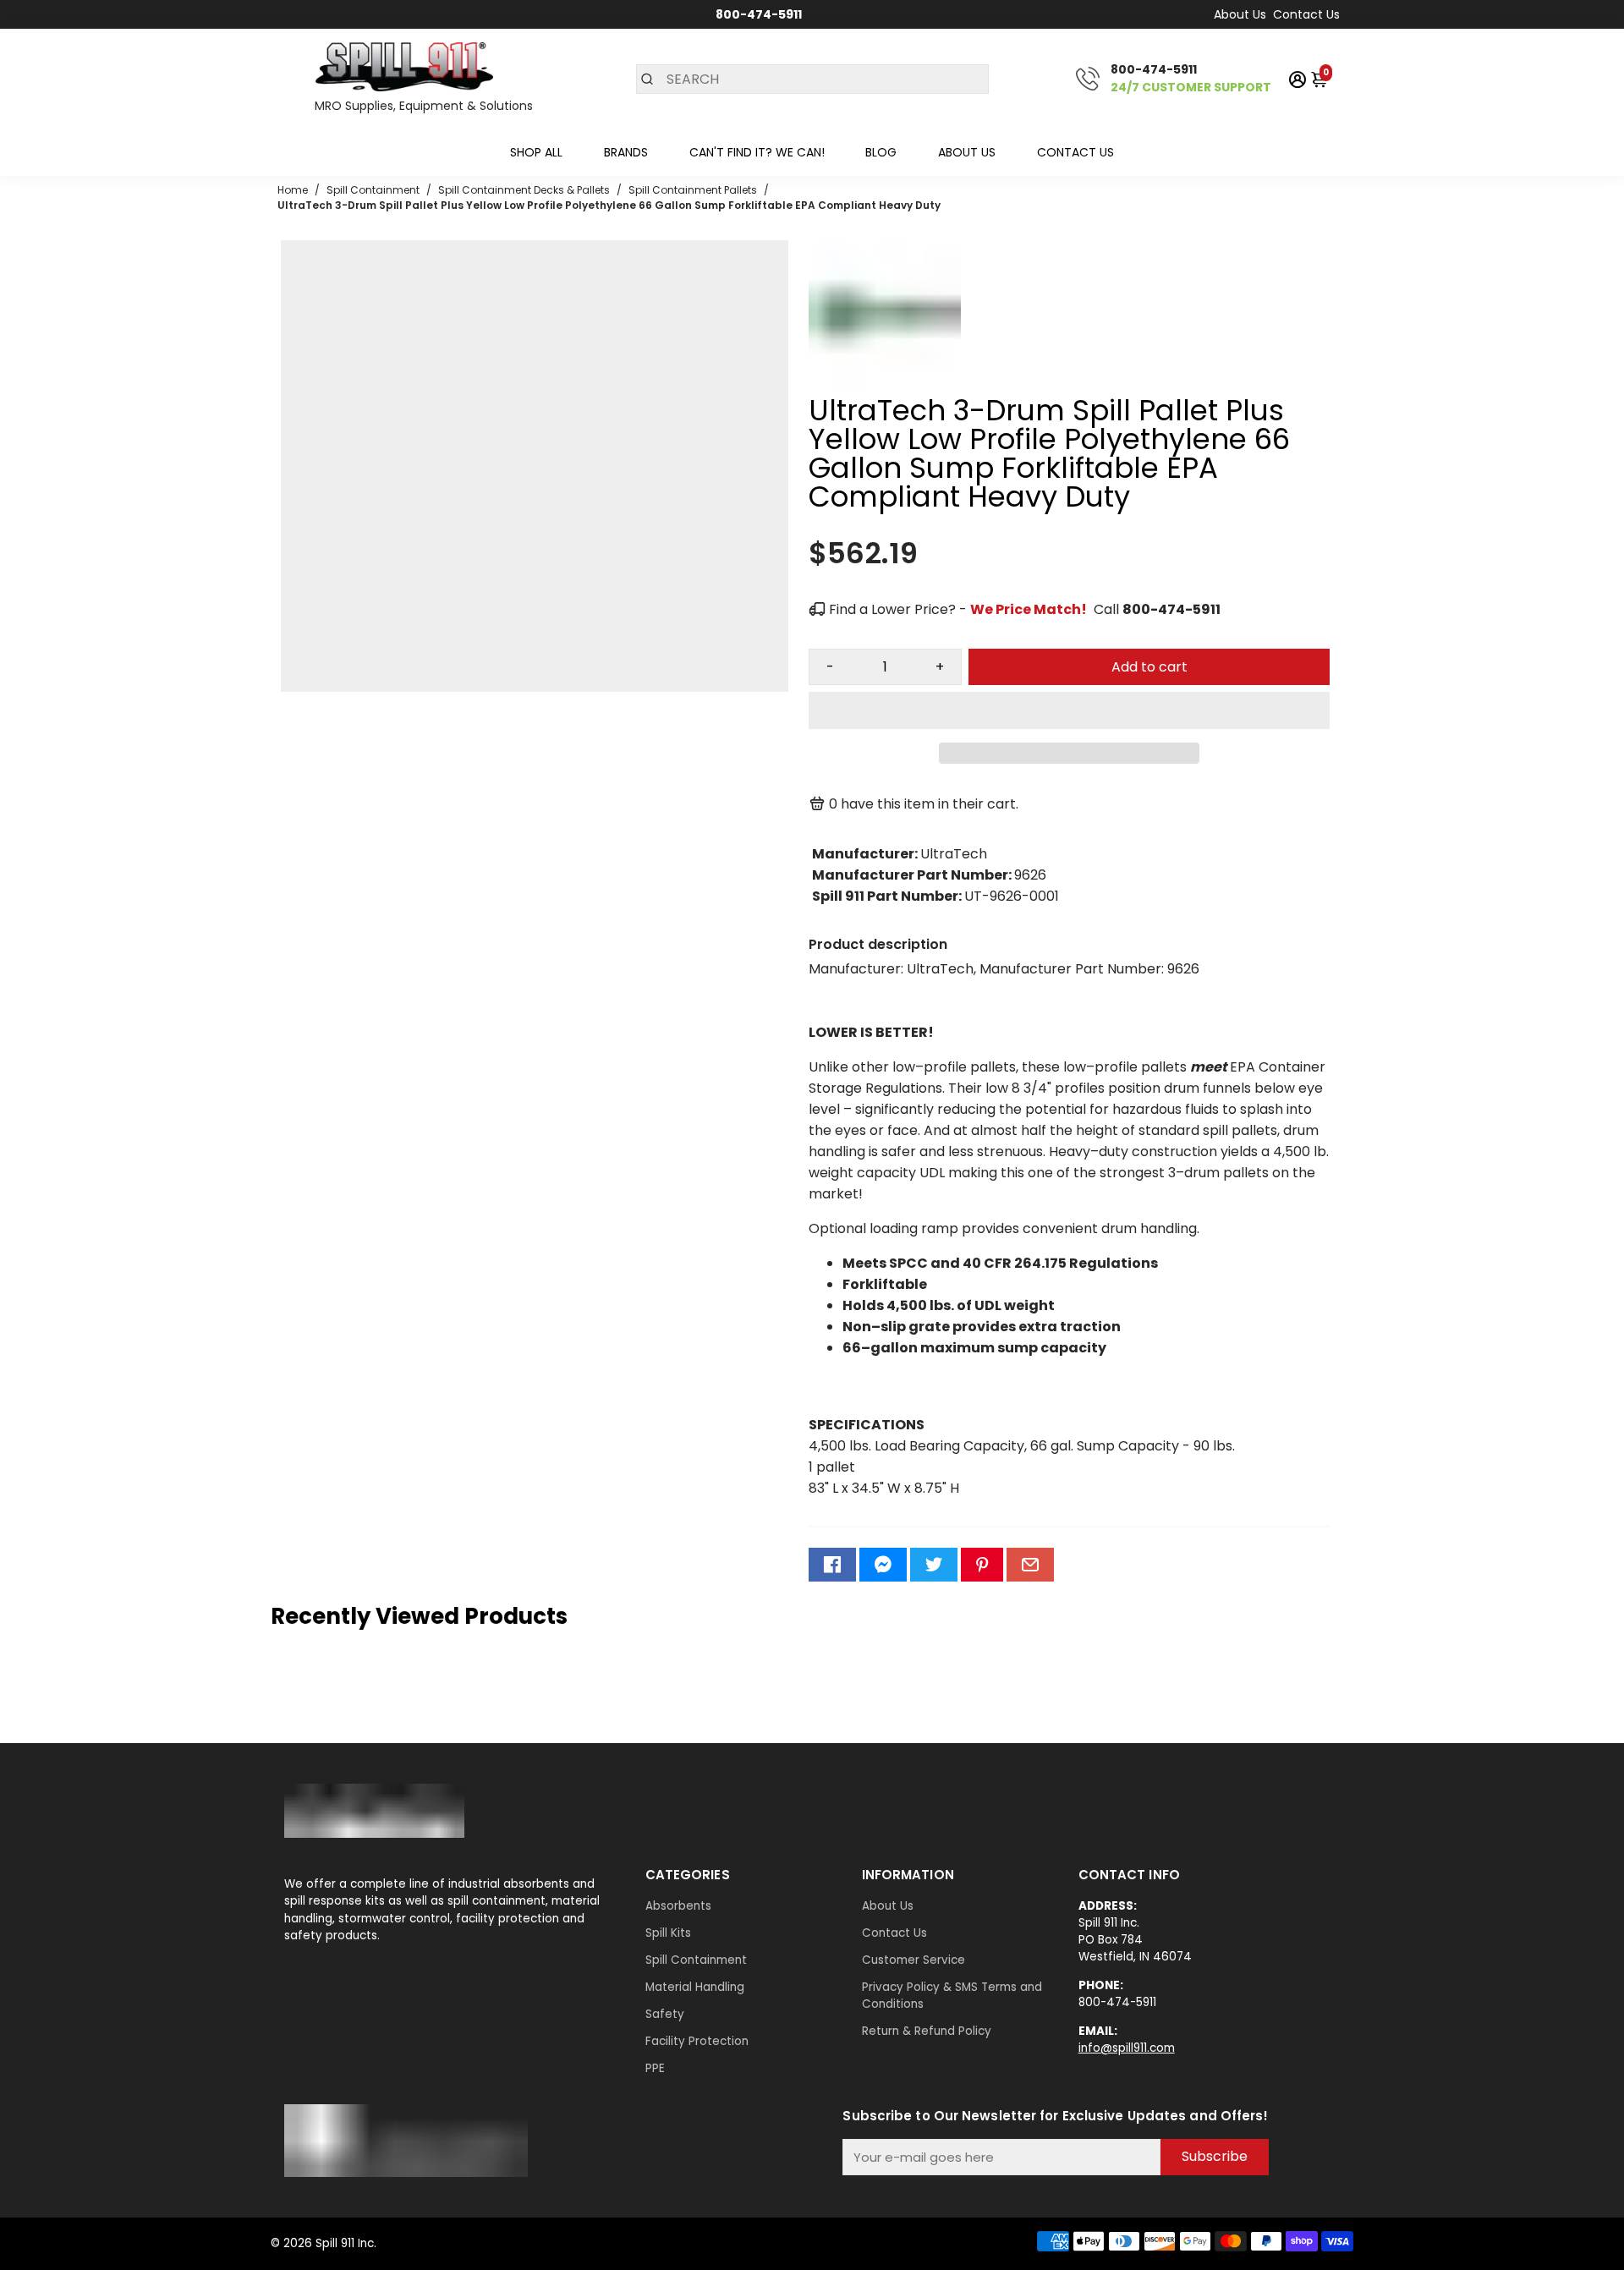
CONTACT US (1075, 152)
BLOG (881, 152)
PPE (655, 2068)
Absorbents (678, 1906)
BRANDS (626, 152)
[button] (1069, 710)
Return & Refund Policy (927, 2031)
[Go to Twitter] (934, 1565)
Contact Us (1306, 14)
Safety (665, 2014)
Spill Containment (696, 1960)
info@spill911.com (1127, 2048)
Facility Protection (697, 2041)
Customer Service (913, 1960)
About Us (1240, 14)
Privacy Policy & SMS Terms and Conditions (952, 1996)
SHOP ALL (536, 152)
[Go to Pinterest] (982, 1565)
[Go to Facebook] (832, 1565)
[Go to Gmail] (1030, 1565)
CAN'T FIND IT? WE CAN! (757, 152)
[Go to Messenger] (883, 1565)
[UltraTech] (885, 388)
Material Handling (695, 1987)
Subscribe (1215, 2156)
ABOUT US (967, 152)
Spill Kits (668, 1933)
